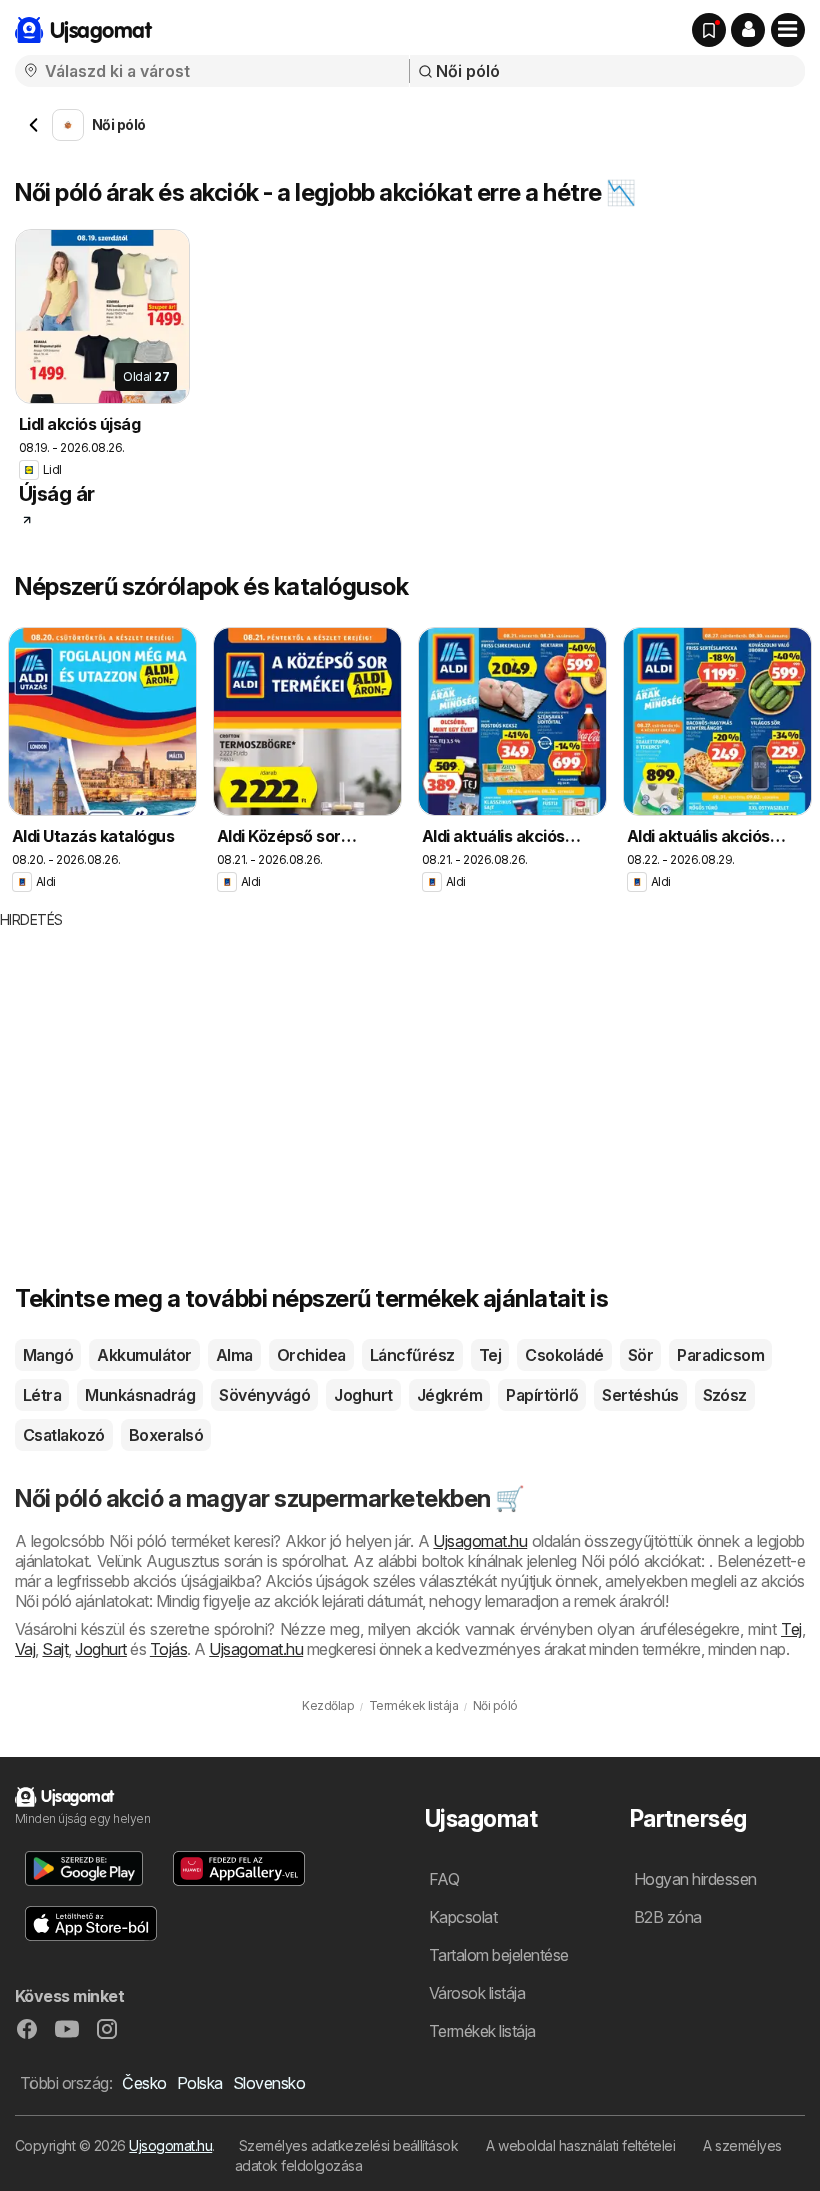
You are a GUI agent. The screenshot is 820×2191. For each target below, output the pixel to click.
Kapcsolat (463, 1917)
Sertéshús (640, 1395)
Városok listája (477, 1993)
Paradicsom (720, 1355)
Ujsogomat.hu (170, 2145)
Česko (144, 2083)
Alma (234, 1355)
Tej (490, 1355)
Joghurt (363, 1395)
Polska (200, 2083)
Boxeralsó (166, 1435)
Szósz (725, 1395)
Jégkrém (449, 1395)
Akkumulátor (144, 1355)
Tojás (168, 1649)
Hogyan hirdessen (695, 1879)
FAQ (444, 1879)
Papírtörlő (542, 1395)
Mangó (48, 1355)
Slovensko (269, 2083)
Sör (640, 1355)
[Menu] (788, 30)
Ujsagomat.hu (480, 1541)
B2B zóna (668, 1917)
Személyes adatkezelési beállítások (349, 2145)
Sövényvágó (264, 1395)
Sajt (55, 1649)
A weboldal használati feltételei (580, 2145)
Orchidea (311, 1355)
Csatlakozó (64, 1435)
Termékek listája (482, 2031)
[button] (748, 30)
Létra (42, 1395)
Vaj (25, 1649)
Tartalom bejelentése (499, 1955)
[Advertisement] (375, 1080)
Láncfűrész (412, 1355)
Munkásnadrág (140, 1395)
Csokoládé (564, 1355)
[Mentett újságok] (709, 30)
